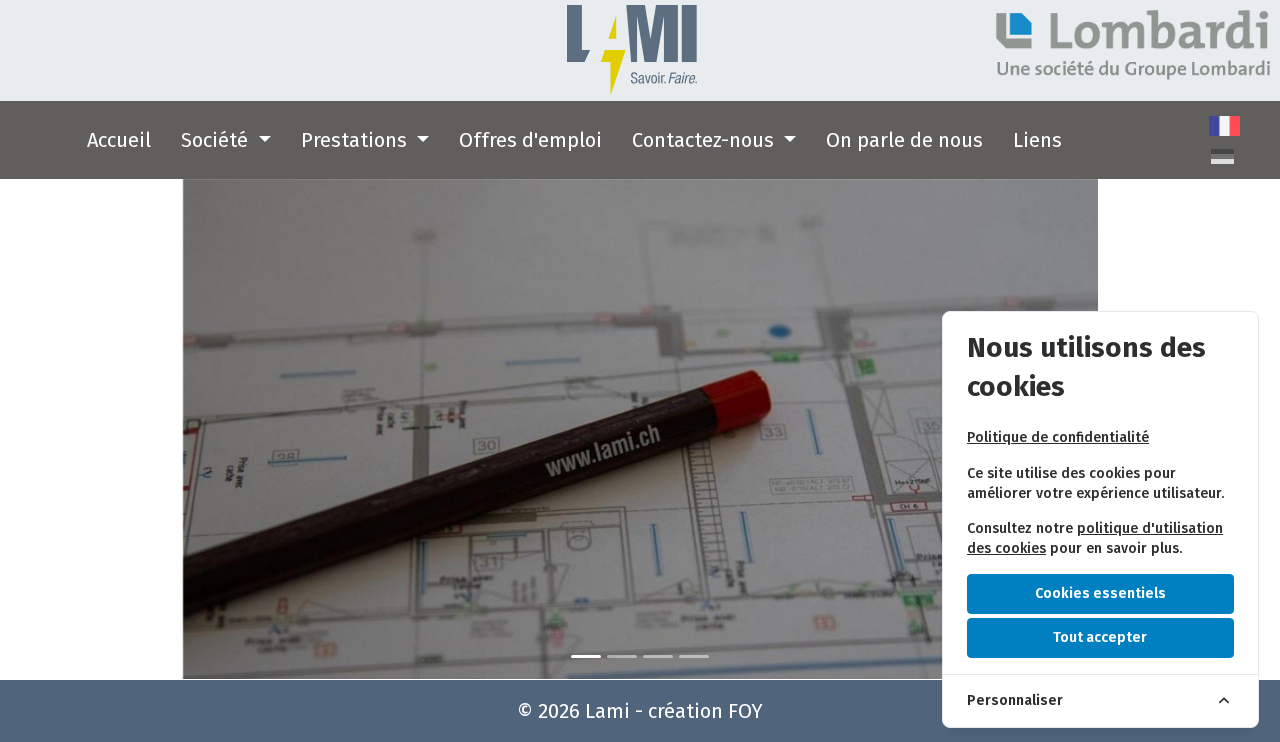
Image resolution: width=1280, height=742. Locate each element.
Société (217, 140)
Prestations (356, 140)
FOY (745, 711)
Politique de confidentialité (1058, 437)
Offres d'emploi (530, 140)
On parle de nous (904, 140)
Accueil (119, 140)
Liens (1037, 140)
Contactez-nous (705, 140)
